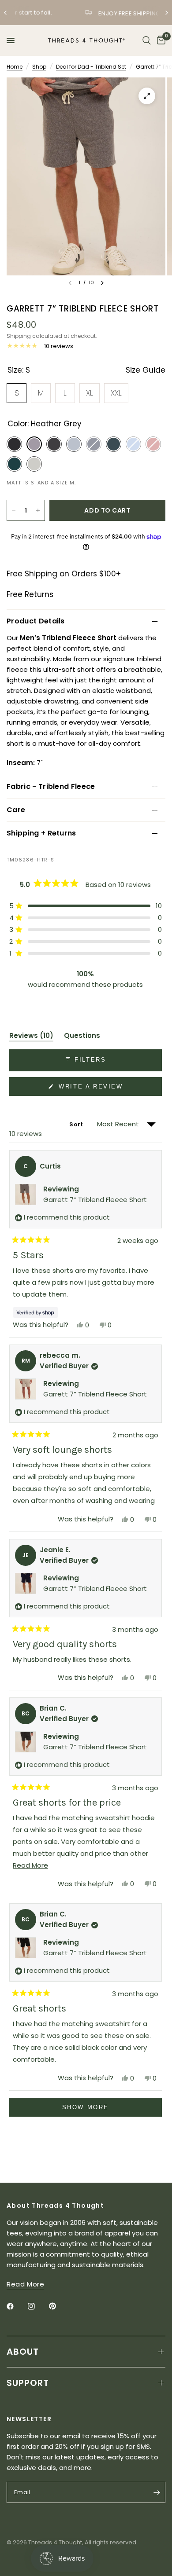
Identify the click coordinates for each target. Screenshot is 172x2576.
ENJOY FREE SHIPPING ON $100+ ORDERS (94, 13)
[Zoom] (147, 96)
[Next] (102, 283)
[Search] (147, 40)
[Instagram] (37, 2306)
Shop (39, 67)
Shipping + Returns (41, 833)
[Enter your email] (157, 2492)
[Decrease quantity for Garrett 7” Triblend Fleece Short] (14, 510)
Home (15, 67)
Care (16, 810)
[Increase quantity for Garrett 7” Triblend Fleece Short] (38, 510)
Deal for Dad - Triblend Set (91, 67)
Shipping (19, 336)
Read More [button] (25, 2284)
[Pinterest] (59, 2306)
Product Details (36, 621)
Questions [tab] (82, 1037)
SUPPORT (28, 2383)
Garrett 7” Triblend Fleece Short (95, 1200)
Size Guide (146, 370)
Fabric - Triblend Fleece (51, 786)
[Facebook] (16, 2306)
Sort (77, 1124)
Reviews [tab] (31, 1037)
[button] (86, 906)
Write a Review (93, 1089)
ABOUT (23, 2352)
